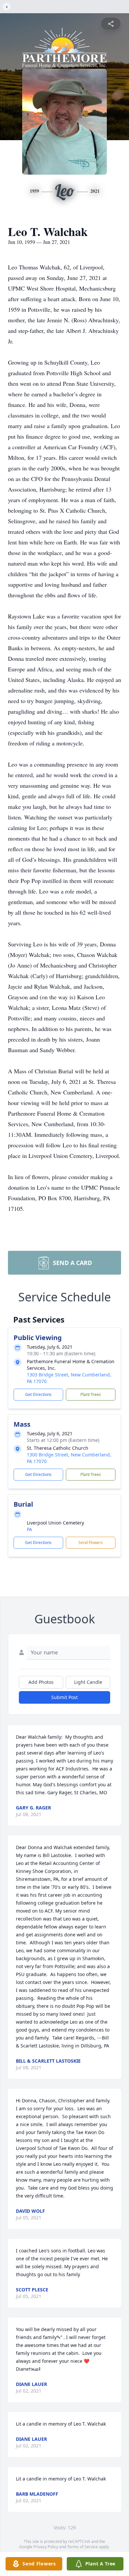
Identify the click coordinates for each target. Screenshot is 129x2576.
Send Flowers (91, 1543)
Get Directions (38, 1394)
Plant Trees (91, 1394)
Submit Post (64, 1697)
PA (29, 1529)
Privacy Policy (46, 2547)
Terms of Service (83, 2547)
